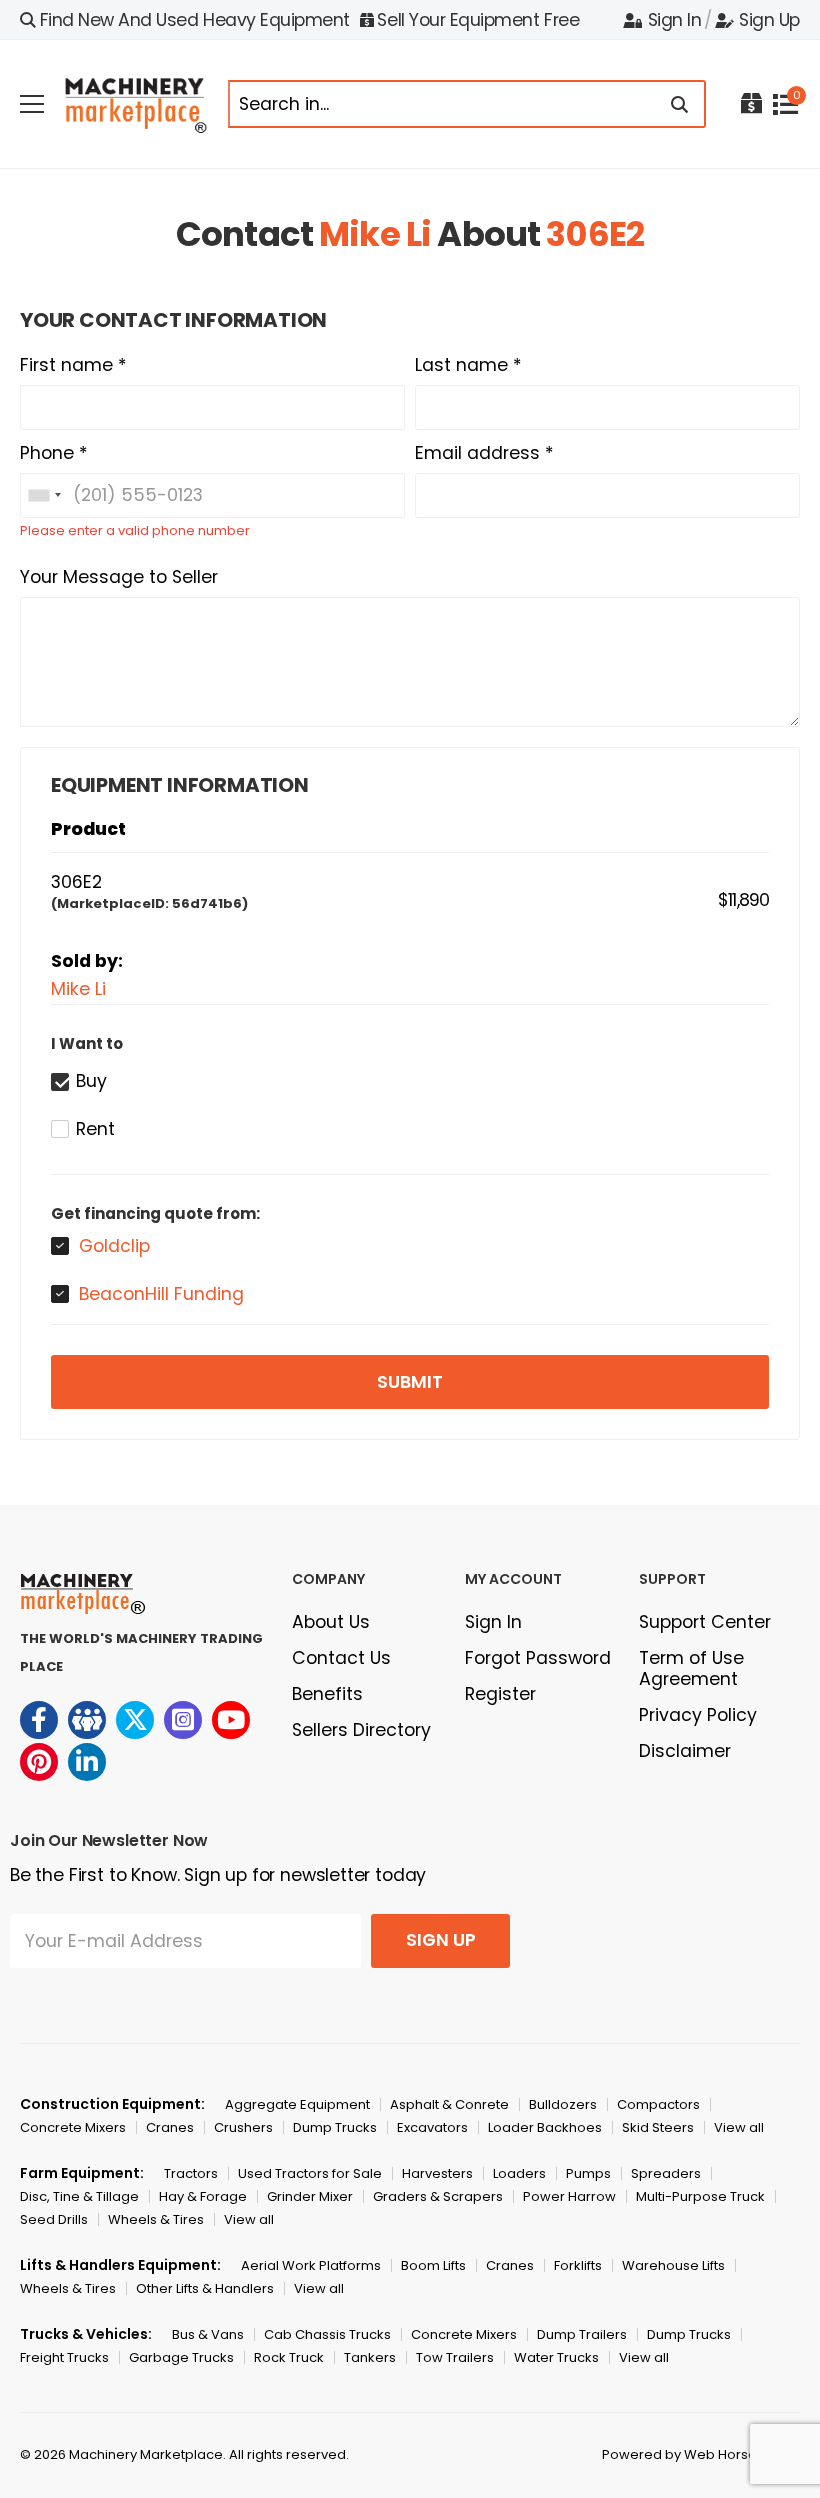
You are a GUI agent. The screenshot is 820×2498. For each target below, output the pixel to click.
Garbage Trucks (181, 2357)
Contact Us (341, 1658)
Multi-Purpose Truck (700, 2196)
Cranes (170, 2127)
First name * (73, 365)
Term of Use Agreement (691, 1668)
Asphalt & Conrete (449, 2104)
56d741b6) (210, 903)
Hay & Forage (203, 2196)
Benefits (327, 1694)
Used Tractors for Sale (310, 2173)
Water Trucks (556, 2357)
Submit (410, 1382)
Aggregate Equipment (297, 2104)
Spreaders (666, 2173)
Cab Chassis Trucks (327, 2334)
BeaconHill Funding (161, 1294)
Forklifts (578, 2265)
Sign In (674, 20)
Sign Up (769, 20)
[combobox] (44, 495)
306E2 (595, 234)
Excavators (432, 2127)
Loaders (519, 2173)
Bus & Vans (208, 2334)
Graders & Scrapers (438, 2196)
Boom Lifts (433, 2265)
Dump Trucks (335, 2127)
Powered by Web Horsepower (701, 2454)
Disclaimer (685, 1751)
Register (500, 1694)
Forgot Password (538, 1658)
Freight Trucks (64, 2357)
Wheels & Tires (156, 2219)
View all (739, 2127)
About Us (331, 1622)
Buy (91, 1081)
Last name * (468, 365)
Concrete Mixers (73, 2127)
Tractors (191, 2173)
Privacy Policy (698, 1715)
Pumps (588, 2173)
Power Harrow (569, 2196)
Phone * (54, 453)
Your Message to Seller (119, 577)
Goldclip (114, 1246)
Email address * (484, 453)
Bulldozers (563, 2104)
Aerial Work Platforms (311, 2265)
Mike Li (375, 234)
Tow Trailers (455, 2357)
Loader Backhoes (545, 2127)
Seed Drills (54, 2219)
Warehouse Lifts (673, 2265)
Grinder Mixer (310, 2196)
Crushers (243, 2127)
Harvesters (437, 2173)
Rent (95, 1129)
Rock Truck (289, 2357)
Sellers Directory (361, 1730)
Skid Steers (658, 2127)
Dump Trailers (582, 2334)
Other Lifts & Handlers (205, 2288)
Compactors (658, 2104)
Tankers (370, 2357)
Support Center (705, 1622)
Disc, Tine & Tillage (79, 2196)
